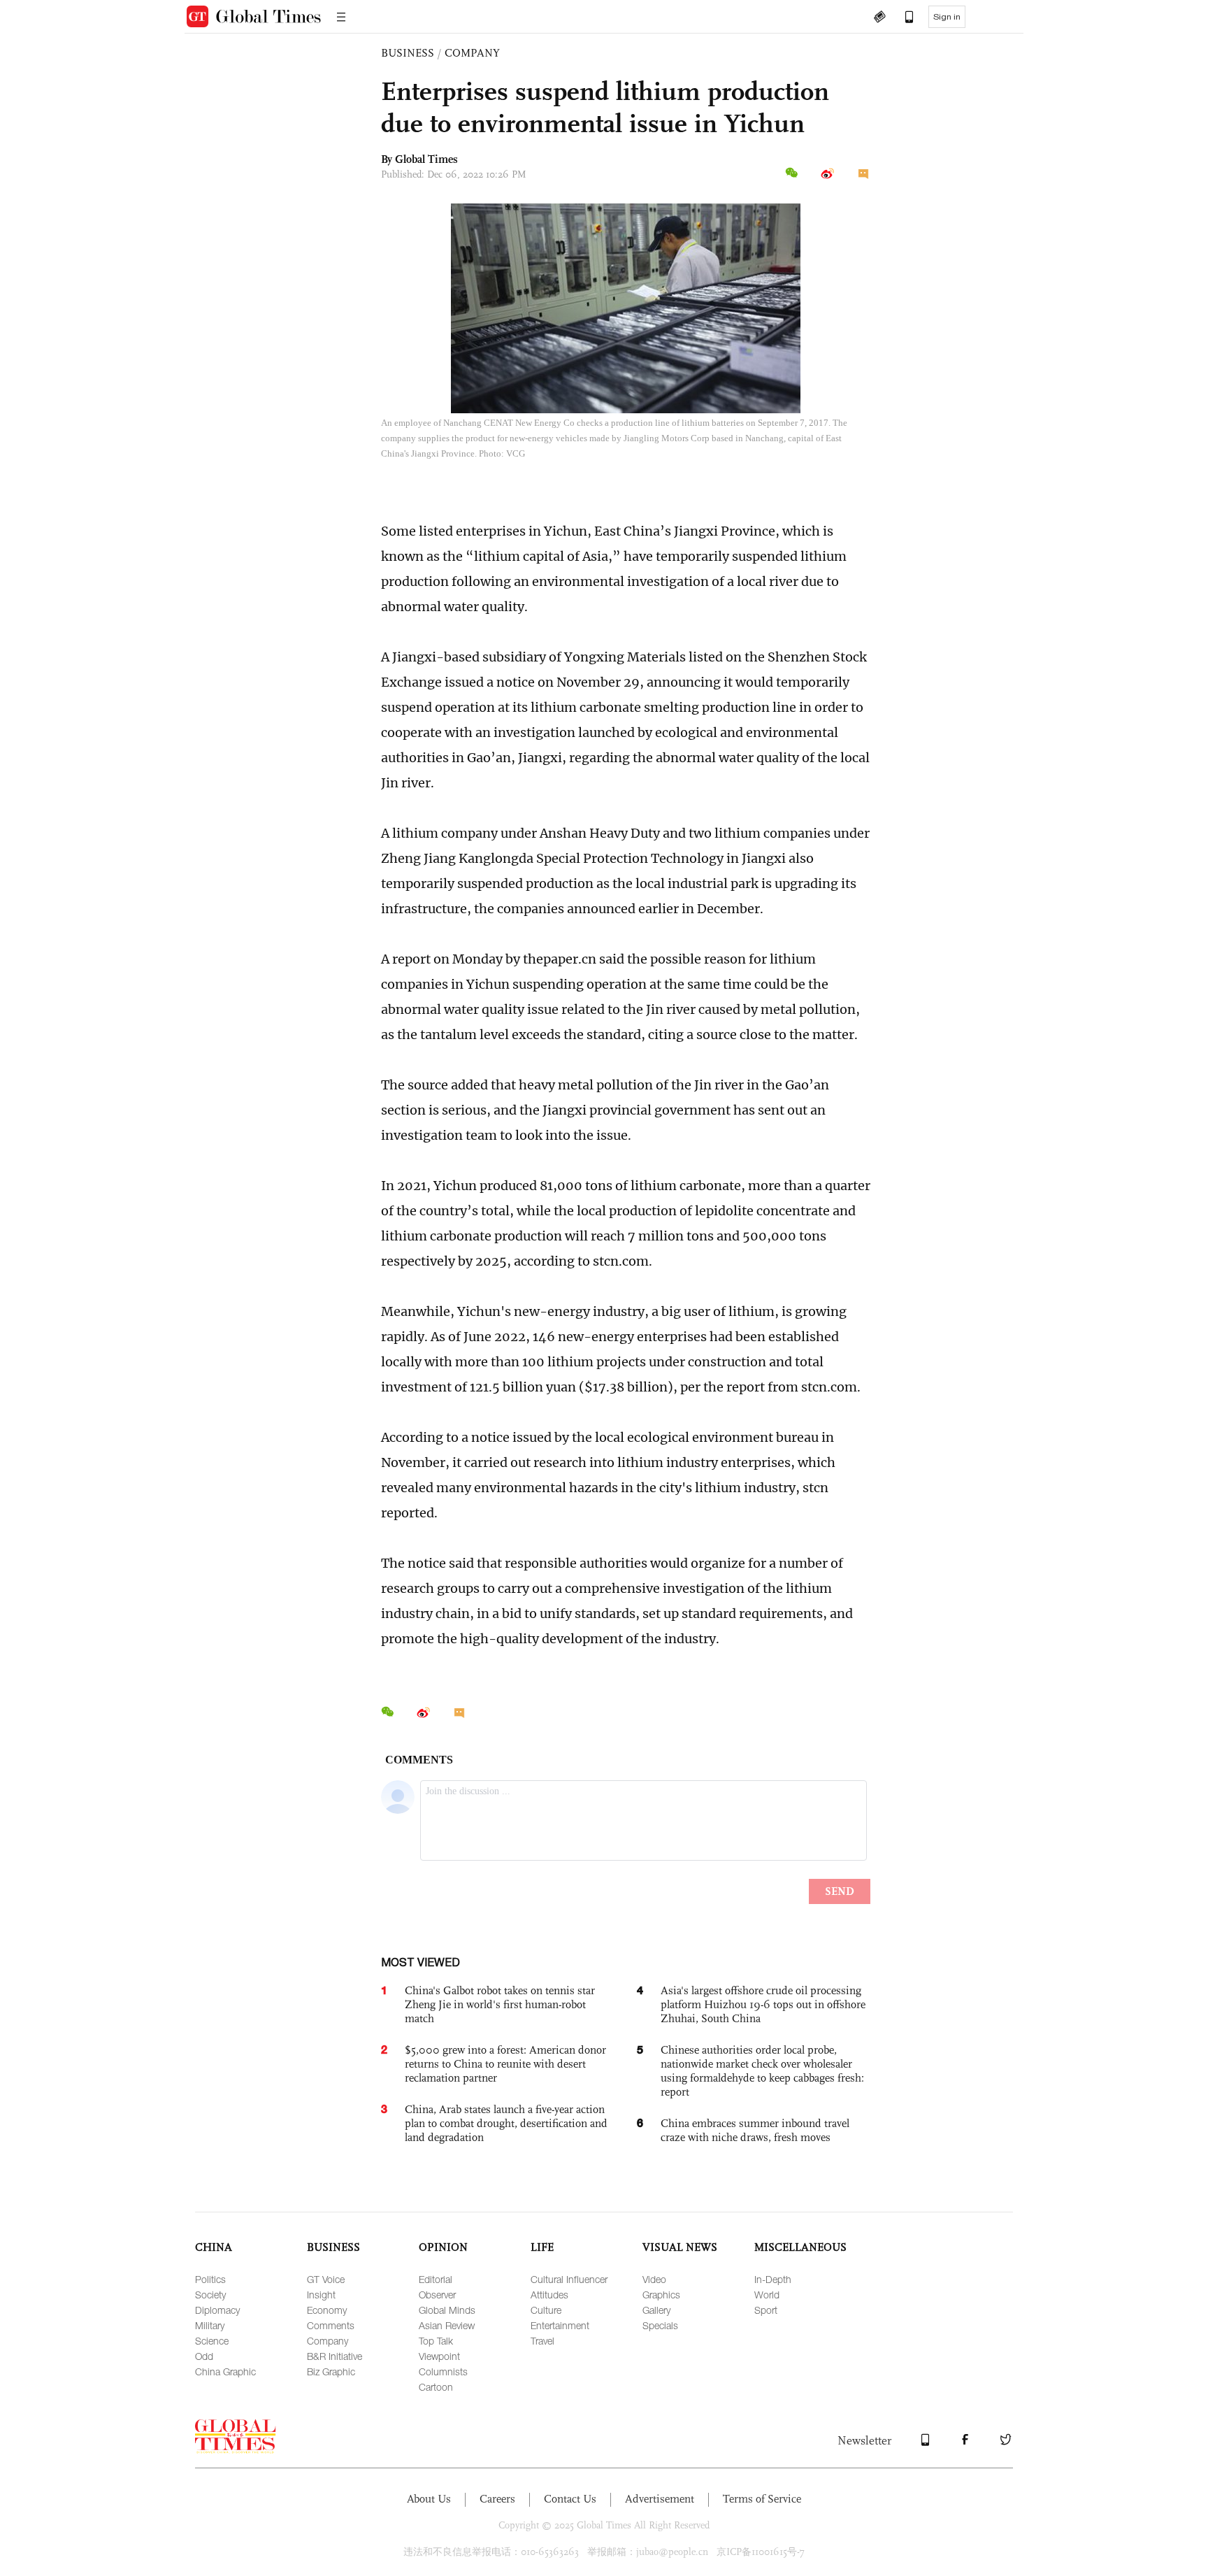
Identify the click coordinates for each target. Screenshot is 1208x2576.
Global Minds (447, 2310)
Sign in (947, 17)
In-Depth (773, 2279)
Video (654, 2279)
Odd (204, 2356)
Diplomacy (217, 2310)
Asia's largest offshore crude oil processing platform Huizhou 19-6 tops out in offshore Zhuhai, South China (763, 2004)
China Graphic (225, 2371)
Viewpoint (439, 2356)
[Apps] (903, 18)
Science (212, 2341)
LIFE (542, 2247)
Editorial (436, 2279)
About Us (429, 2499)
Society (210, 2295)
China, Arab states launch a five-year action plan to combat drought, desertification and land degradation (506, 2123)
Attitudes (549, 2295)
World (767, 2295)
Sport (766, 2310)
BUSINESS (408, 53)
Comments (331, 2325)
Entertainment (560, 2325)
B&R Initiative (335, 2356)
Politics (210, 2279)
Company (328, 2341)
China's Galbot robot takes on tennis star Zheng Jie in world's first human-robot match (500, 2004)
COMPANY (472, 53)
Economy (327, 2310)
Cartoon (436, 2387)
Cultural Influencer (569, 2279)
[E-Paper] (879, 18)
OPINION (443, 2247)
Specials (660, 2325)
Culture (546, 2310)
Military (210, 2325)
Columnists (443, 2371)
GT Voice (326, 2279)
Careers (497, 2499)
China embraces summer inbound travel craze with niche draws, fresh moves (755, 2130)
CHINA (214, 2247)
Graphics (661, 2295)
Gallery (656, 2310)
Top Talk (436, 2341)
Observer (437, 2295)
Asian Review (447, 2325)
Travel (542, 2341)
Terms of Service (762, 2499)
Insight (321, 2295)
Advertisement (660, 2499)
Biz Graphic (331, 2371)
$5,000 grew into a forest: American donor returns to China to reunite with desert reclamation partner (505, 2064)
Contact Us (570, 2499)
